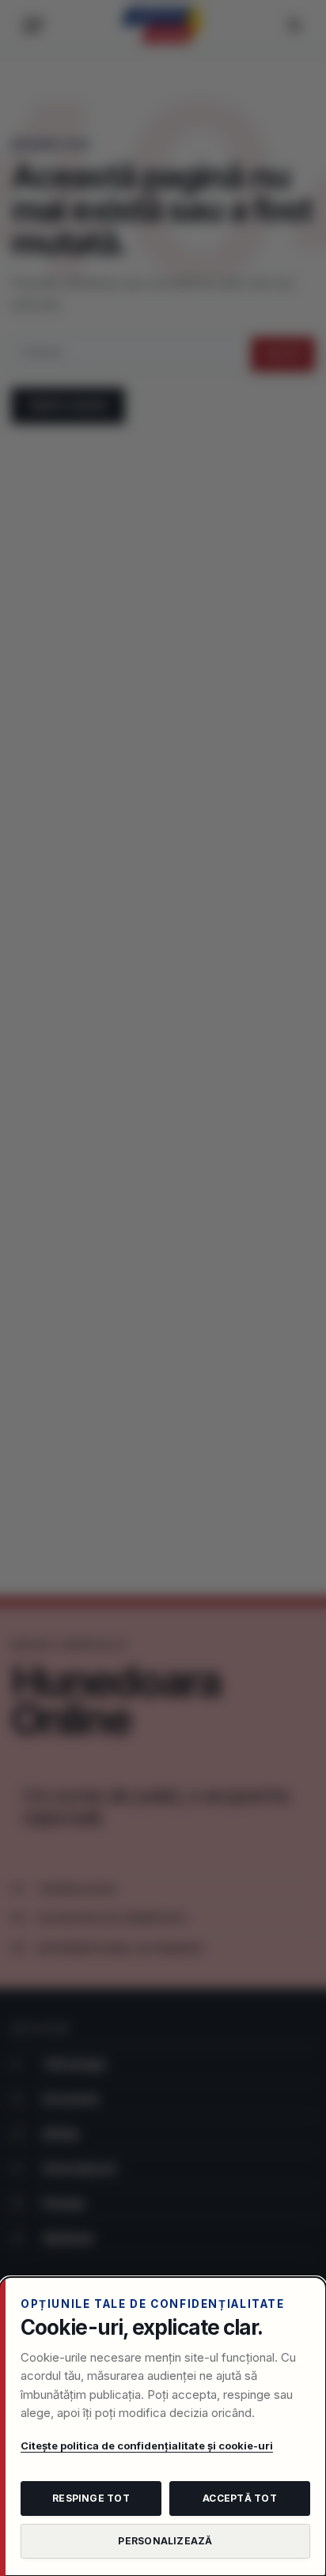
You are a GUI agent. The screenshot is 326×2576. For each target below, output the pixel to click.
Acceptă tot (240, 2498)
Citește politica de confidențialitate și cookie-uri (147, 2445)
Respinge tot (91, 2498)
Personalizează (165, 2541)
